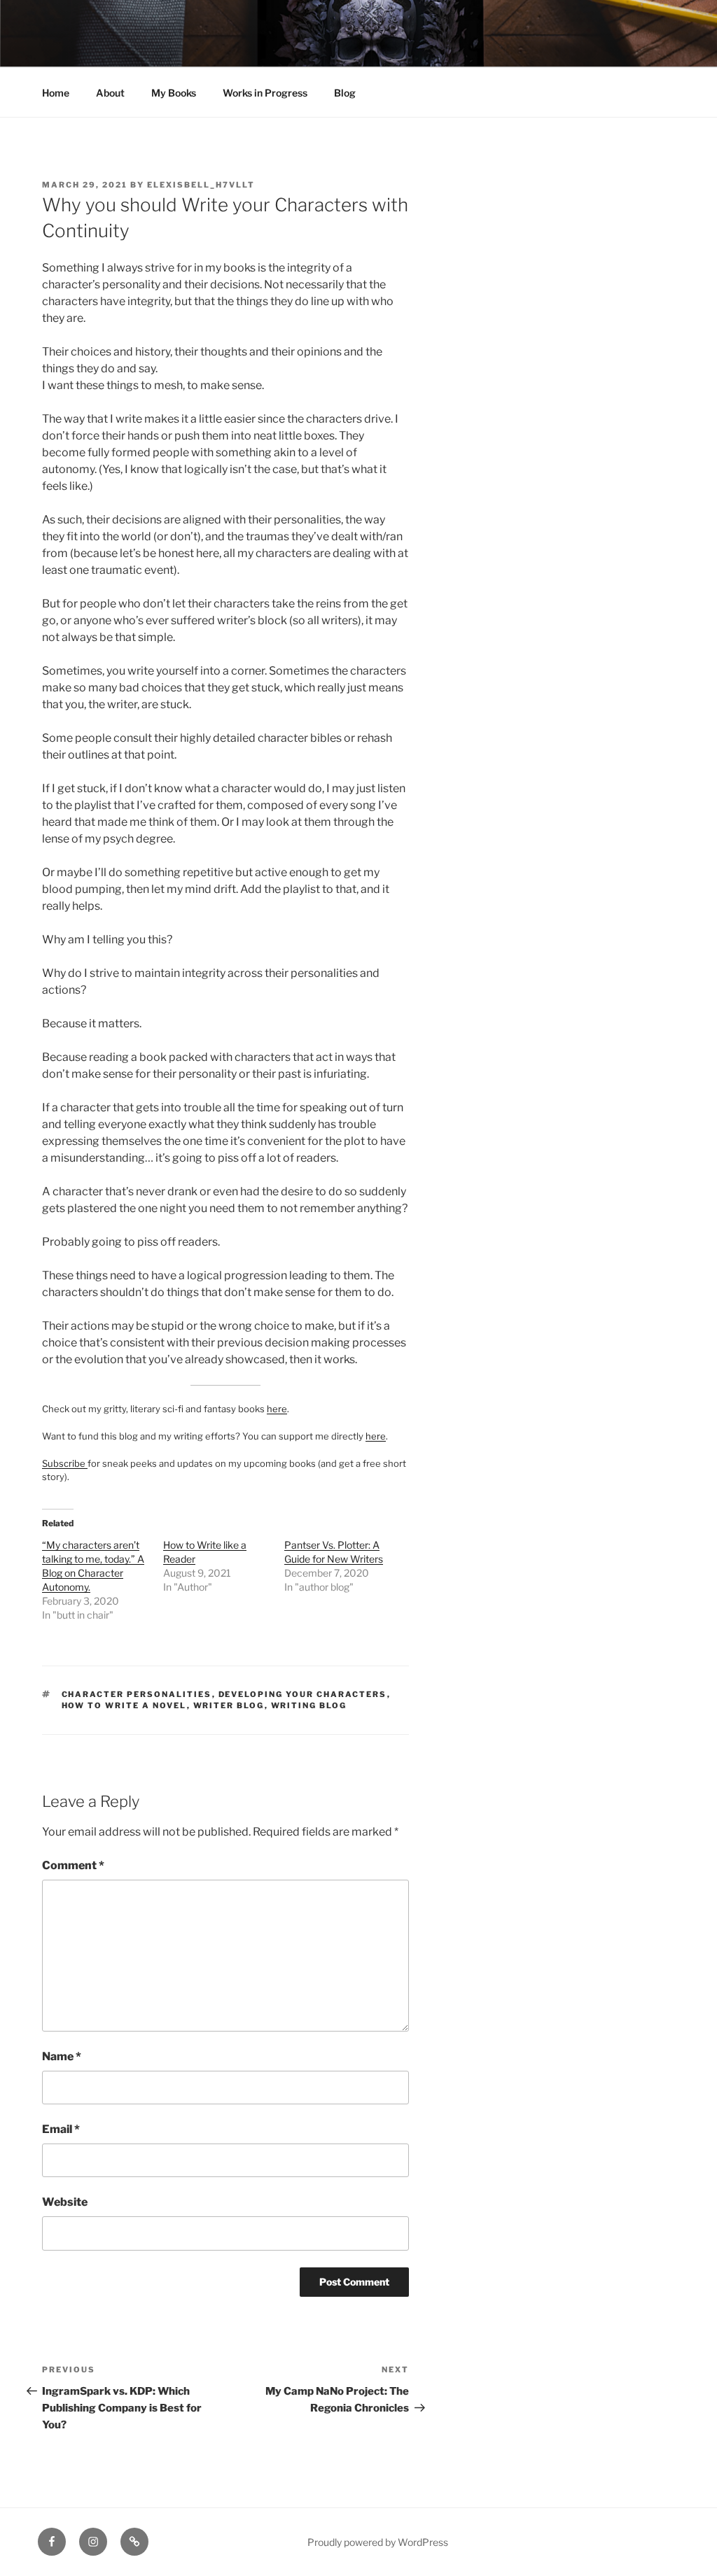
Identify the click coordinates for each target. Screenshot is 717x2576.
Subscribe (65, 1463)
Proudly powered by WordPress (378, 2542)
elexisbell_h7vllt (201, 185)
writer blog (229, 1705)
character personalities (137, 1694)
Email (61, 2129)
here (277, 1409)
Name (62, 2056)
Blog (345, 93)
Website (65, 2202)
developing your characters (303, 1694)
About (110, 93)
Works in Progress (265, 93)
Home (56, 93)
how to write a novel (124, 1705)
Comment (73, 1865)
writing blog (309, 1705)
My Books (174, 93)
